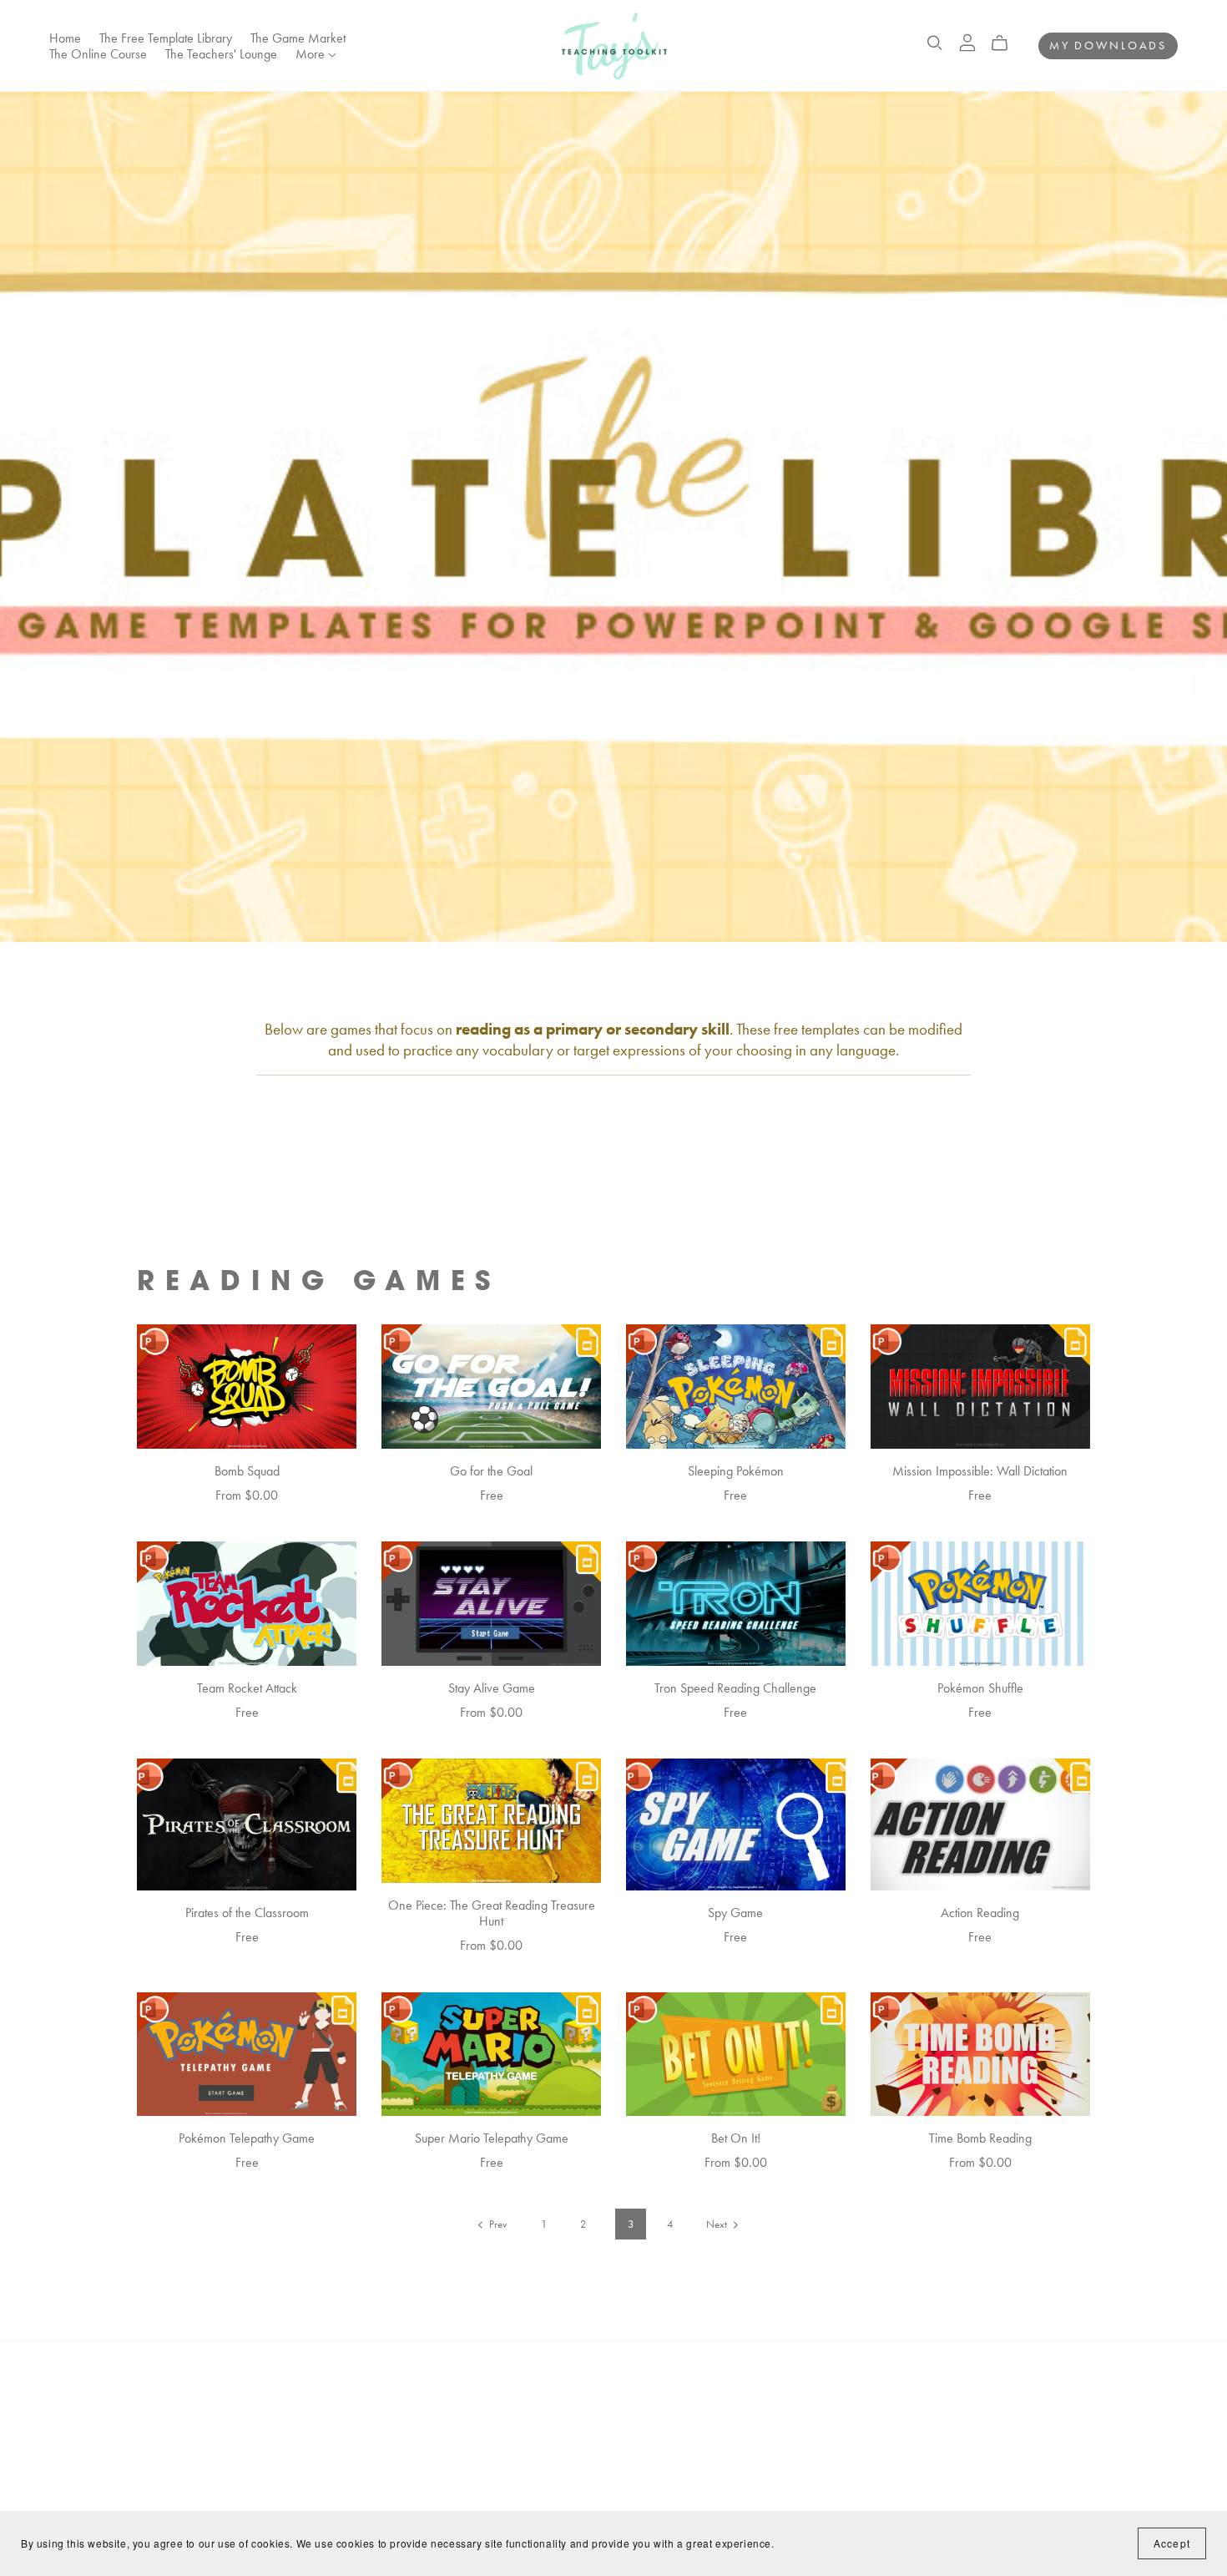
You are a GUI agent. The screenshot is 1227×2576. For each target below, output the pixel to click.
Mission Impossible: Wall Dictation (980, 1471)
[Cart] (1006, 43)
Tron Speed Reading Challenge (735, 1688)
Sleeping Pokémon (736, 1471)
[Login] (967, 41)
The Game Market (298, 37)
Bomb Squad (247, 1471)
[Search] (935, 43)
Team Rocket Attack (247, 1688)
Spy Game (735, 1913)
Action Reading (980, 1913)
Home (65, 37)
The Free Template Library (166, 37)
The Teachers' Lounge (221, 54)
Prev (497, 2224)
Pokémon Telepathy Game (247, 2138)
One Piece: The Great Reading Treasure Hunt (492, 1913)
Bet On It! (736, 2138)
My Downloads (1108, 45)
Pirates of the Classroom (247, 1913)
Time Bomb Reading (980, 2138)
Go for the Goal (491, 1471)
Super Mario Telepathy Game (492, 2138)
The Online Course (98, 54)
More (312, 54)
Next (718, 2224)
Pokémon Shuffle (980, 1688)
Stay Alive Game (492, 1688)
